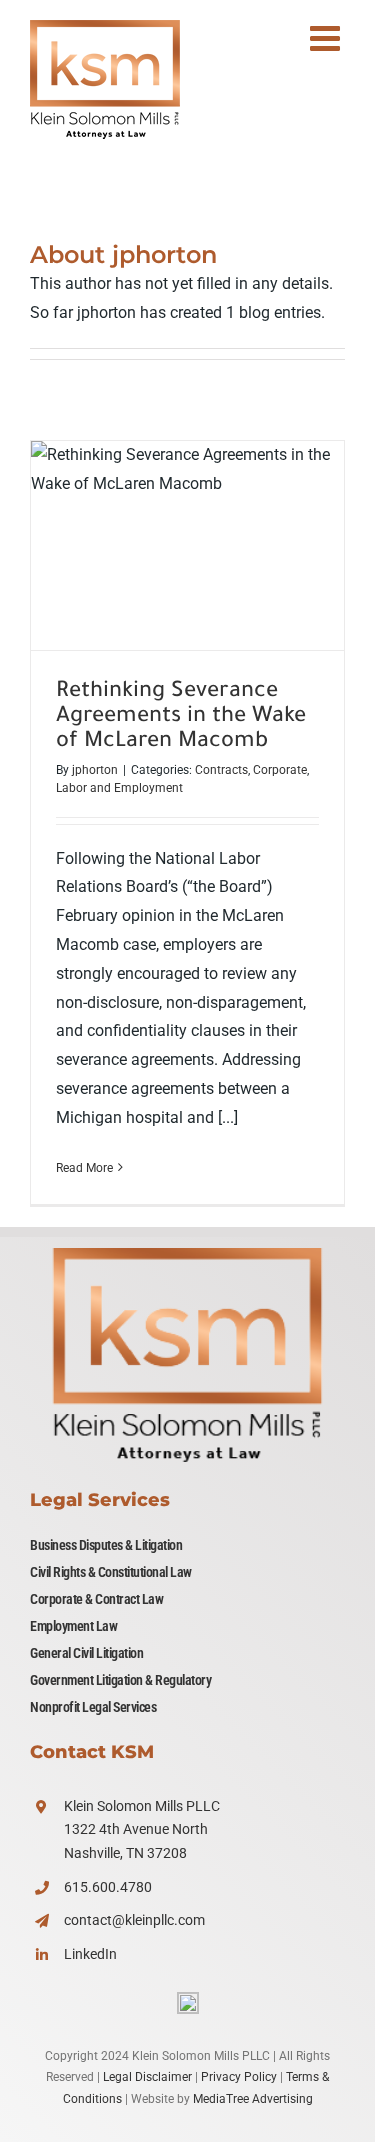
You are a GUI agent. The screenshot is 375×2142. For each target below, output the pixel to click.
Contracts (221, 770)
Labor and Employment (119, 788)
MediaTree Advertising (253, 2099)
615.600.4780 (108, 1887)
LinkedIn (90, 1954)
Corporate (280, 770)
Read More (84, 1168)
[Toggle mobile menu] (327, 37)
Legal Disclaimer (147, 2077)
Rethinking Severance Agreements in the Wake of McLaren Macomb (187, 545)
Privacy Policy (239, 2077)
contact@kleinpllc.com (134, 1920)
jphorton (95, 770)
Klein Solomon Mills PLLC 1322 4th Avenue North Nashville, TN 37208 (142, 1830)
